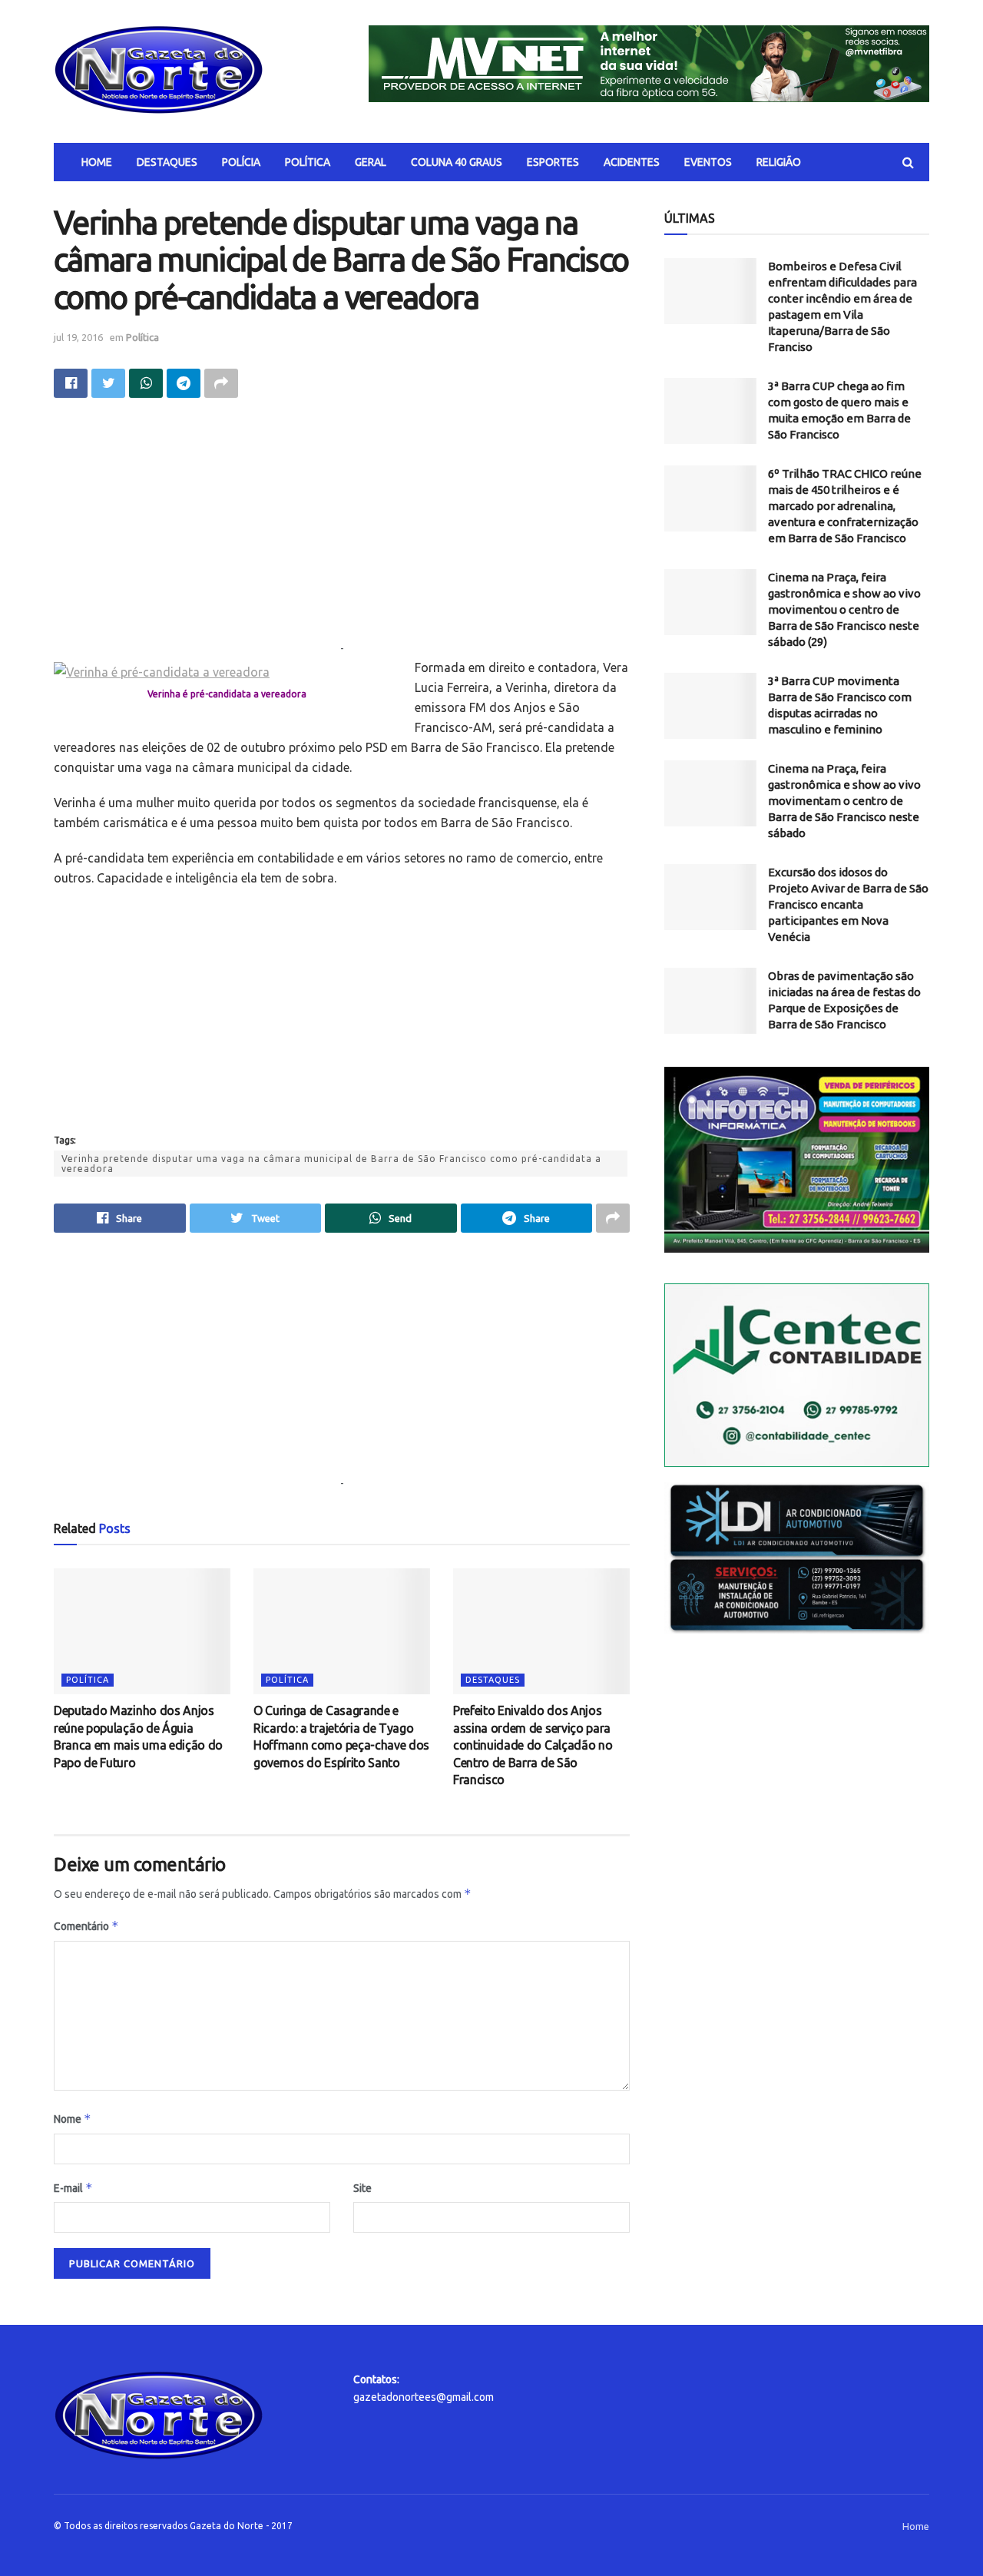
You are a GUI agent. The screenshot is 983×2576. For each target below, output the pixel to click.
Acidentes (632, 162)
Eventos (708, 162)
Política (308, 162)
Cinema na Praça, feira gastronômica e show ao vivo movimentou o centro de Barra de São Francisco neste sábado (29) (844, 609)
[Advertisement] (342, 532)
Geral (371, 162)
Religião (779, 162)
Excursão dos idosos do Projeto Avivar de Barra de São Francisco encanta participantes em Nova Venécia (848, 904)
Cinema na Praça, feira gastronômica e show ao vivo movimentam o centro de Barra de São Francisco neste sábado (844, 801)
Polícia (241, 162)
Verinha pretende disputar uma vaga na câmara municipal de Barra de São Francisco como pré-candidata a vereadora (331, 1164)
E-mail (73, 2188)
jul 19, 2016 (78, 337)
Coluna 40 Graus (457, 162)
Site (362, 2188)
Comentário (86, 1926)
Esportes (553, 162)
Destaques (167, 162)
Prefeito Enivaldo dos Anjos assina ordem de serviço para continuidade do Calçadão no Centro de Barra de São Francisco (533, 1745)
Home (97, 162)
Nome (73, 2119)
